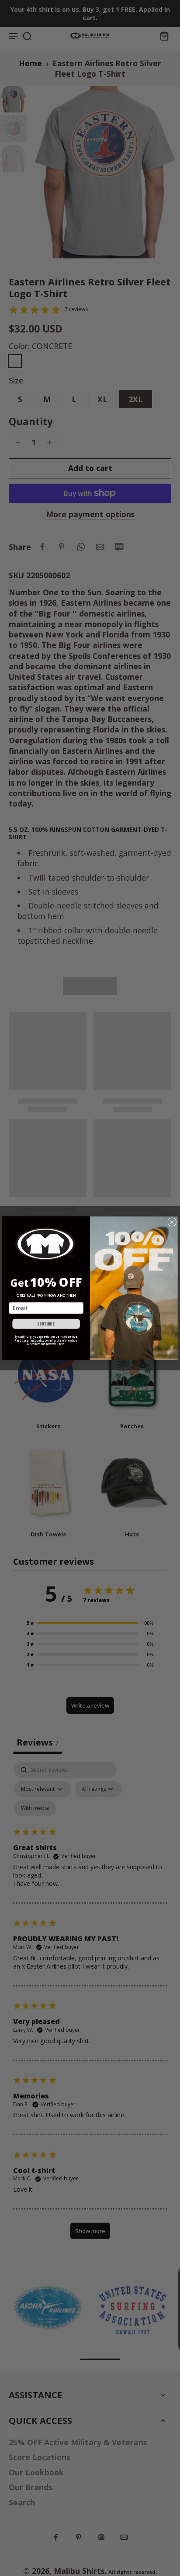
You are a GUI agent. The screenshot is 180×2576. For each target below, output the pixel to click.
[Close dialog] (172, 1222)
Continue (46, 1324)
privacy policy (36, 1341)
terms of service (66, 1337)
